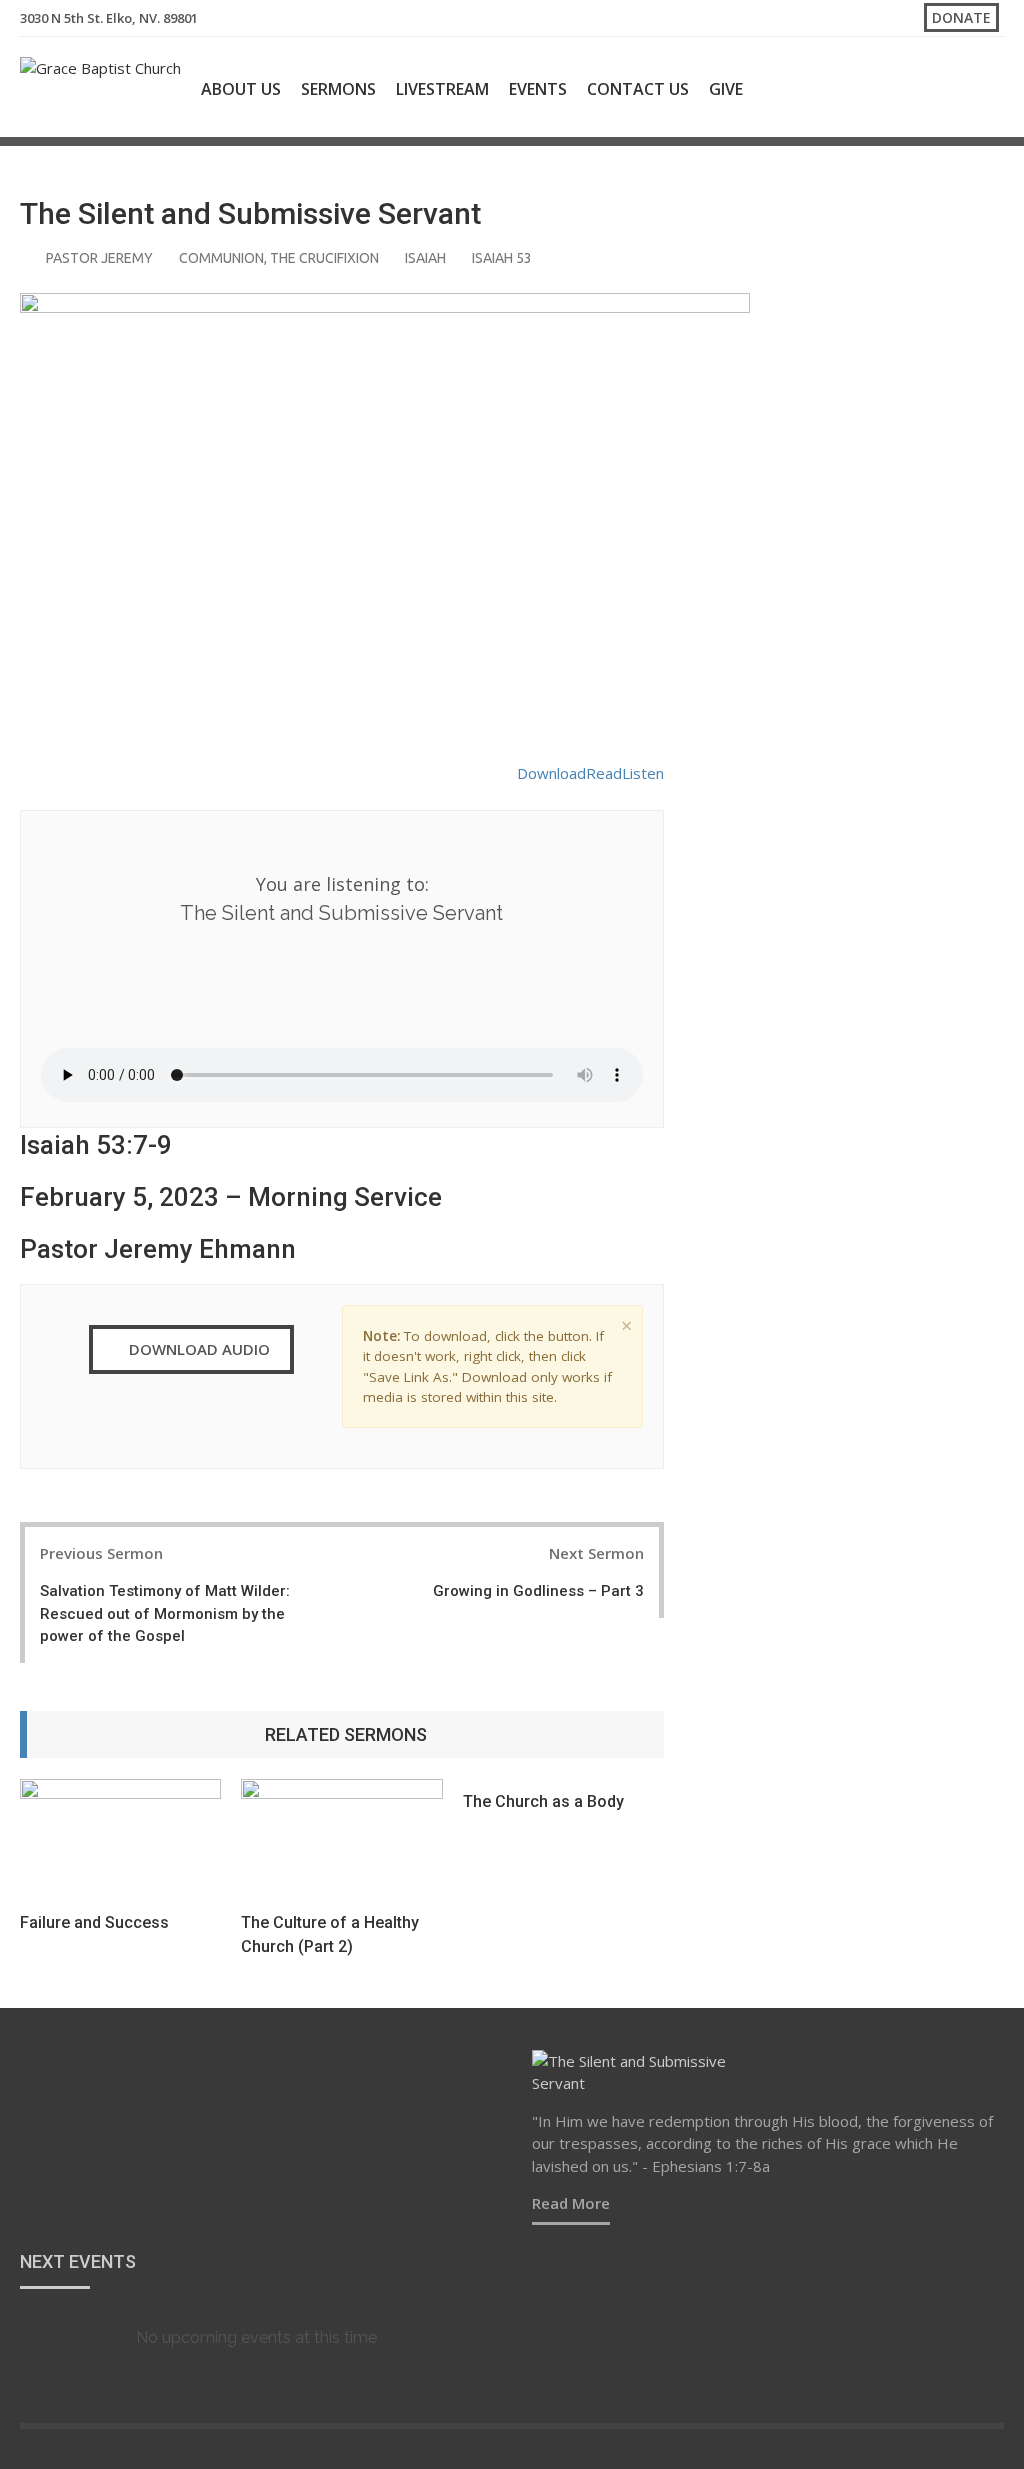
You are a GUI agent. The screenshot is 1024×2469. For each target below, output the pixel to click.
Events (538, 89)
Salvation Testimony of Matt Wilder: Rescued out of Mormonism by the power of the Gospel (165, 1613)
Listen (643, 773)
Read (604, 773)
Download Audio (197, 1349)
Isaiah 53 (502, 258)
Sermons (338, 89)
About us (241, 89)
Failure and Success (94, 1922)
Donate (961, 17)
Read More (571, 2203)
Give (726, 89)
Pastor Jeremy (99, 258)
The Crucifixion (324, 258)
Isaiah (425, 258)
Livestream (442, 89)
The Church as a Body (543, 1801)
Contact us (638, 89)
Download (551, 773)
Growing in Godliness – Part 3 (538, 1591)
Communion (221, 258)
